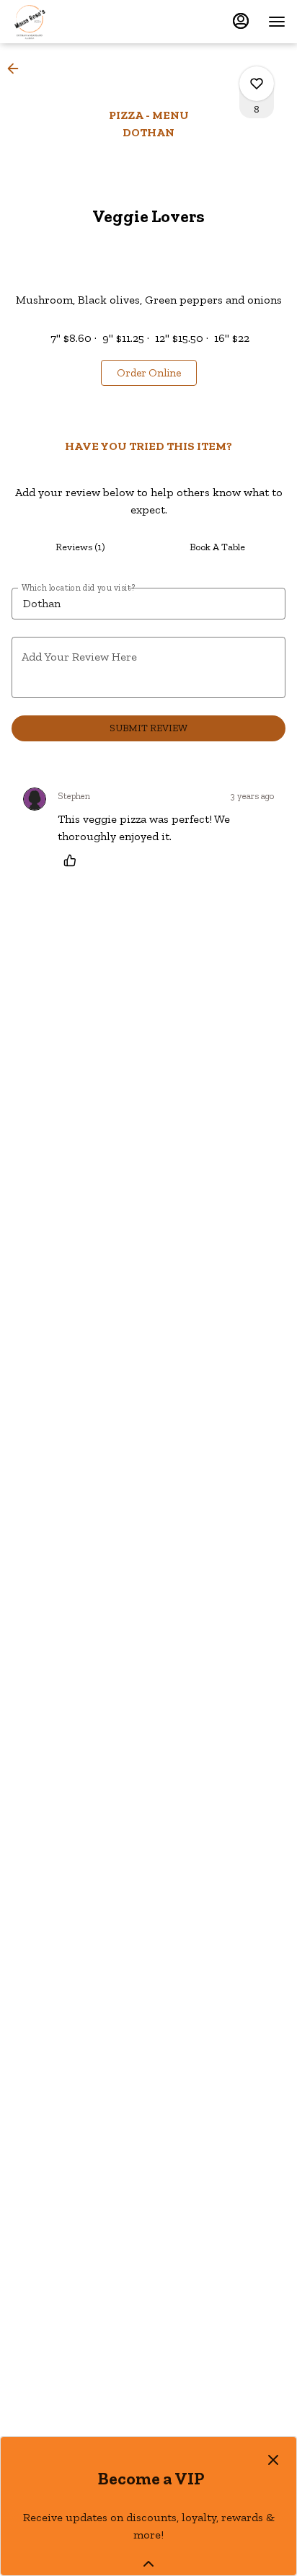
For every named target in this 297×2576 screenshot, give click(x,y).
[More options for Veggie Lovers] (257, 84)
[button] (17, 69)
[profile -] (241, 21)
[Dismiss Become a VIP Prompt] (273, 2460)
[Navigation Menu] (277, 22)
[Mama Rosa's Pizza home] (76, 22)
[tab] (80, 547)
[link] (149, 373)
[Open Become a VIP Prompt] (148, 2564)
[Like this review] (74, 860)
